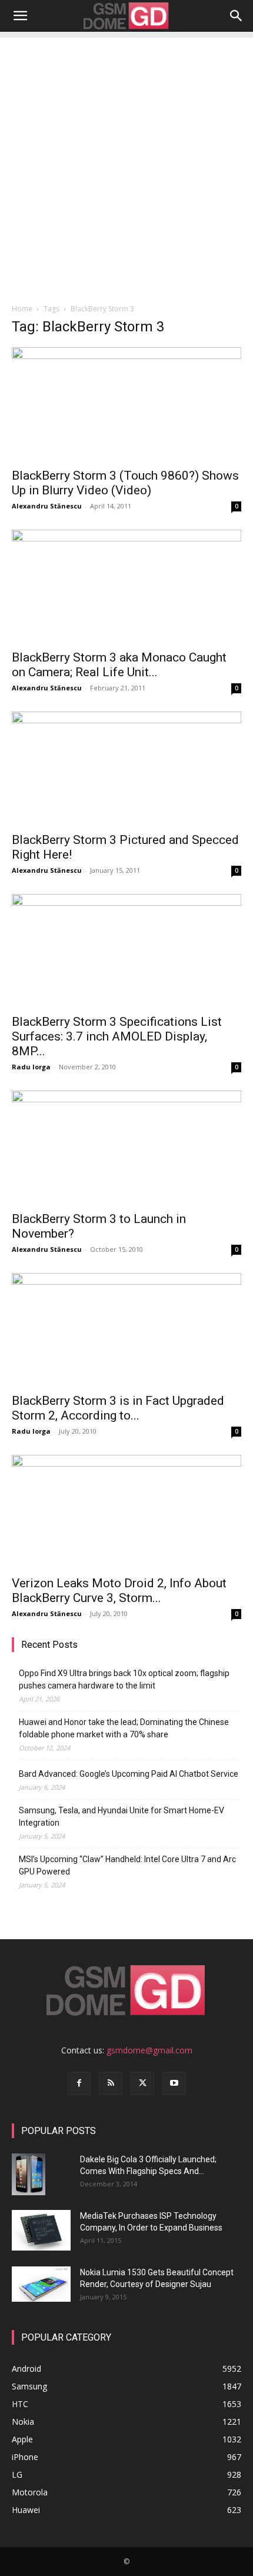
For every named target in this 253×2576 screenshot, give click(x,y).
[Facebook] (79, 2083)
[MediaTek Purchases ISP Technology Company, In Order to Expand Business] (41, 2230)
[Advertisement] (126, 164)
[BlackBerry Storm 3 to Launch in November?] (126, 1147)
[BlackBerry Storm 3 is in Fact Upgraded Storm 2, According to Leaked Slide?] (126, 1330)
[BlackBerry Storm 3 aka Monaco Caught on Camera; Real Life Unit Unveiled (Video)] (126, 586)
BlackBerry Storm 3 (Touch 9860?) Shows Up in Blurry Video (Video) (125, 483)
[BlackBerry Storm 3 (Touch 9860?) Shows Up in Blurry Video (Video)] (126, 404)
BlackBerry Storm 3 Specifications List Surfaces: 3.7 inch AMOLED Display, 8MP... (117, 1036)
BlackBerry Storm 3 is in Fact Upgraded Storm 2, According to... (118, 1408)
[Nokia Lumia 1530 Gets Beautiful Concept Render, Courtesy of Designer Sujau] (41, 2284)
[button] (20, 16)
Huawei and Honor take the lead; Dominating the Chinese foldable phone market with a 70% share (124, 1728)
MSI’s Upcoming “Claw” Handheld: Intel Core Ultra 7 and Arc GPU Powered (127, 1865)
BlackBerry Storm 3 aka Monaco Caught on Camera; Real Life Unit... (119, 665)
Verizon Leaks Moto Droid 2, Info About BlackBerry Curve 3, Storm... (119, 1591)
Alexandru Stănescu (47, 506)
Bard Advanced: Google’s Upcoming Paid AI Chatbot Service (129, 1774)
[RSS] (111, 2083)
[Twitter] (142, 2083)
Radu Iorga (31, 1067)
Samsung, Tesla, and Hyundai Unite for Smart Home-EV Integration (121, 1817)
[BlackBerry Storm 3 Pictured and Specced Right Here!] (126, 768)
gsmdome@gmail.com (149, 2050)
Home (22, 309)
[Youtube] (174, 2083)
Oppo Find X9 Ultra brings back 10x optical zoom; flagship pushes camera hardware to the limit (124, 1679)
